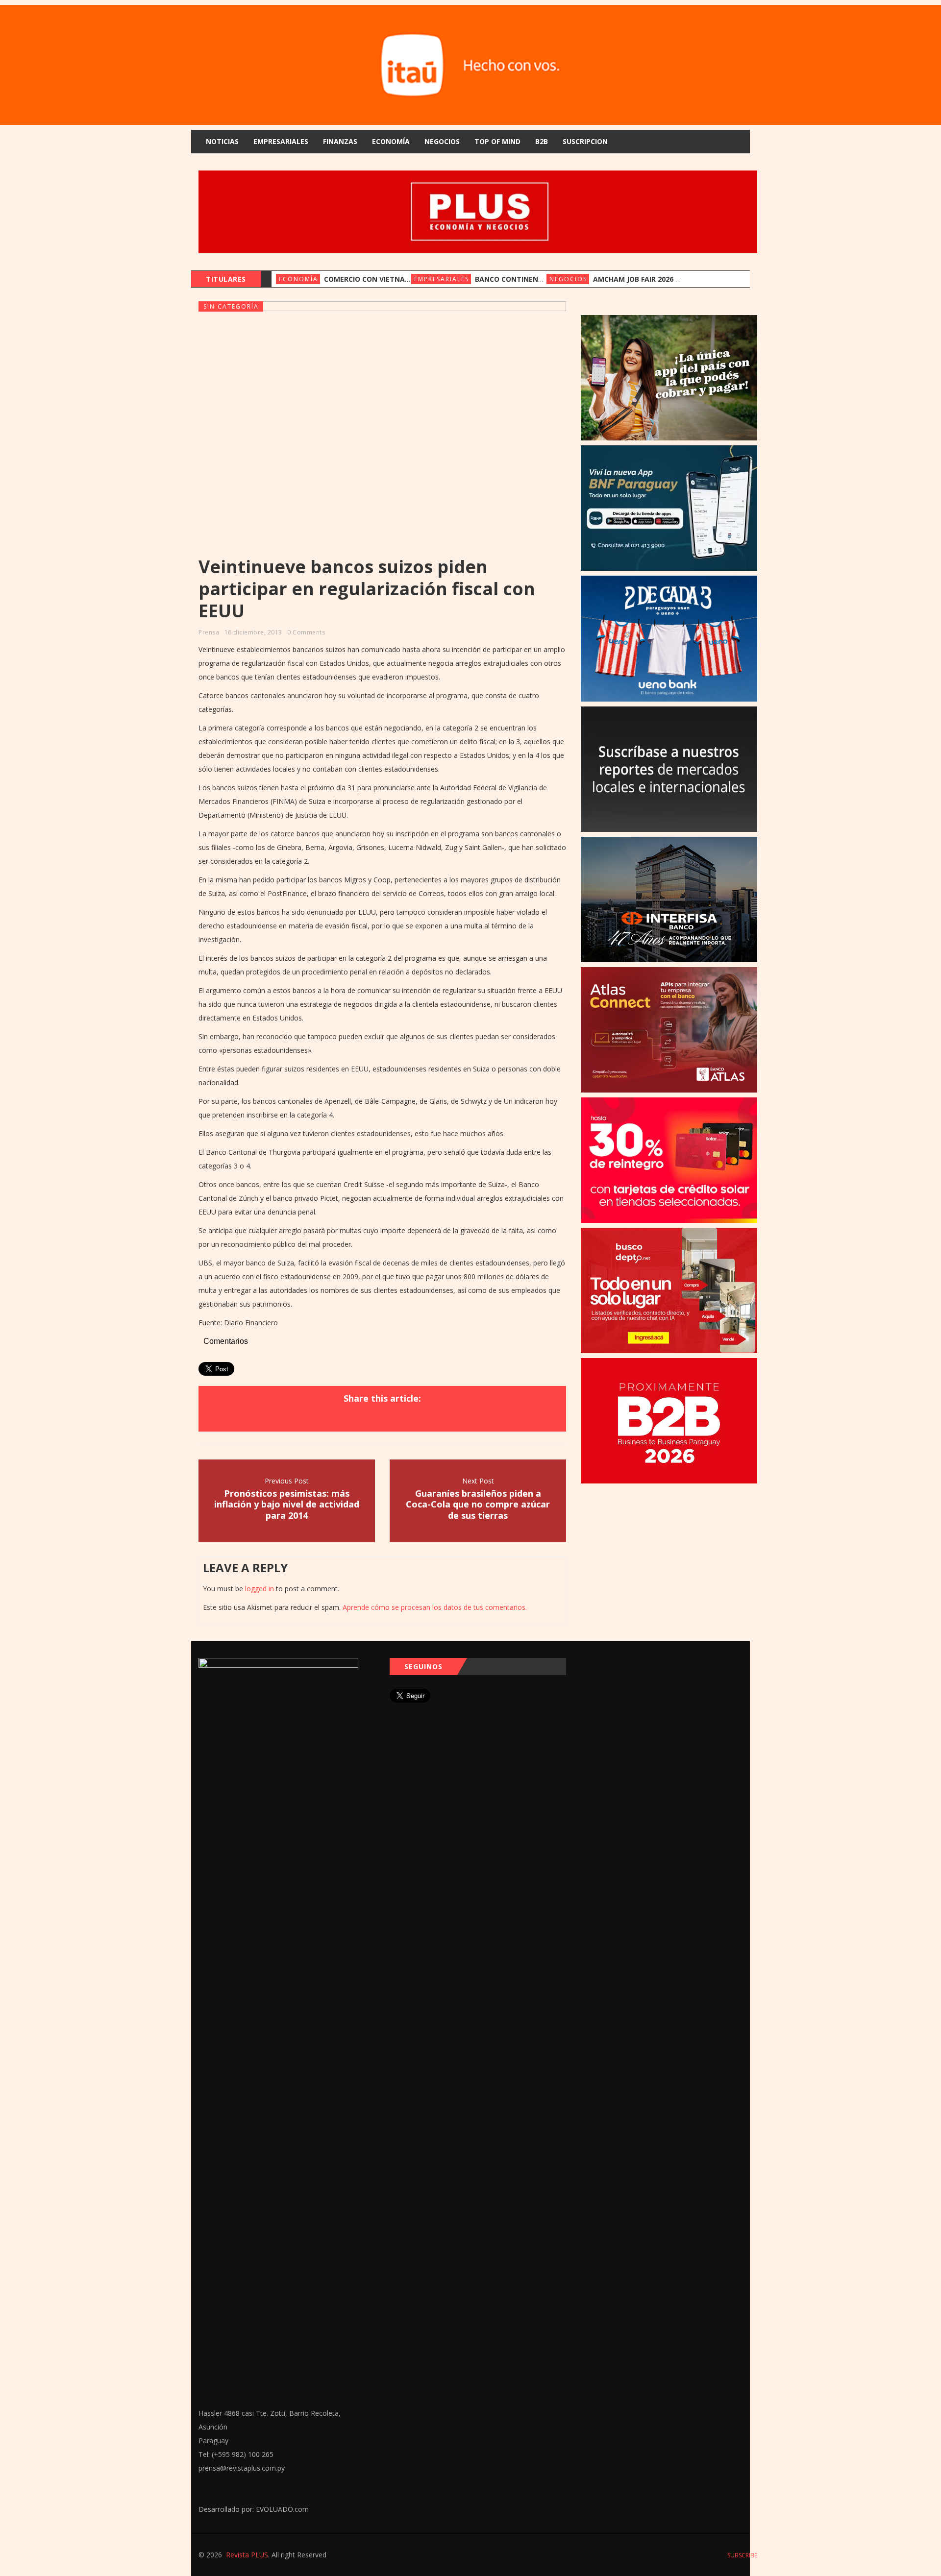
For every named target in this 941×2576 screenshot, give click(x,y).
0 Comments (306, 632)
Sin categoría (231, 306)
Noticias (222, 141)
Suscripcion (585, 141)
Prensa (209, 632)
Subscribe (742, 2555)
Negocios (442, 141)
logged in (260, 1589)
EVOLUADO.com (282, 2509)
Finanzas (340, 141)
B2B (542, 141)
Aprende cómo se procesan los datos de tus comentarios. (435, 1607)
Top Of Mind (497, 141)
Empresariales (281, 141)
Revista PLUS (247, 2555)
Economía (391, 141)
